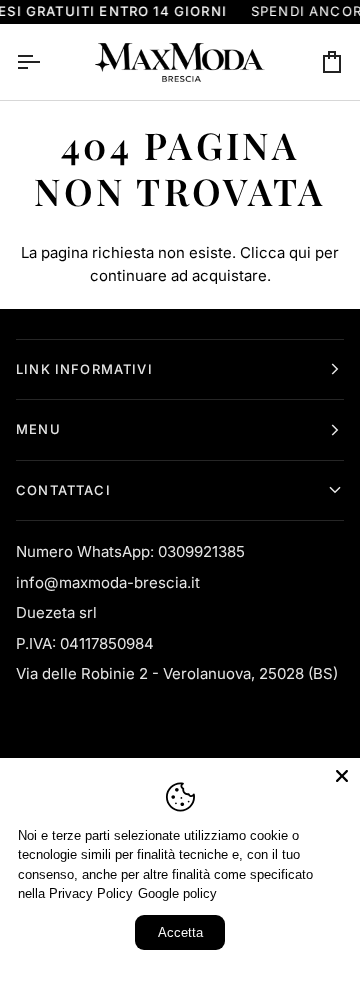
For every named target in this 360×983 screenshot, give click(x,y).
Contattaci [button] (63, 490)
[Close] (342, 776)
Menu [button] (38, 429)
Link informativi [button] (84, 369)
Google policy (177, 893)
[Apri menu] (46, 62)
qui (300, 252)
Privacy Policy (91, 893)
